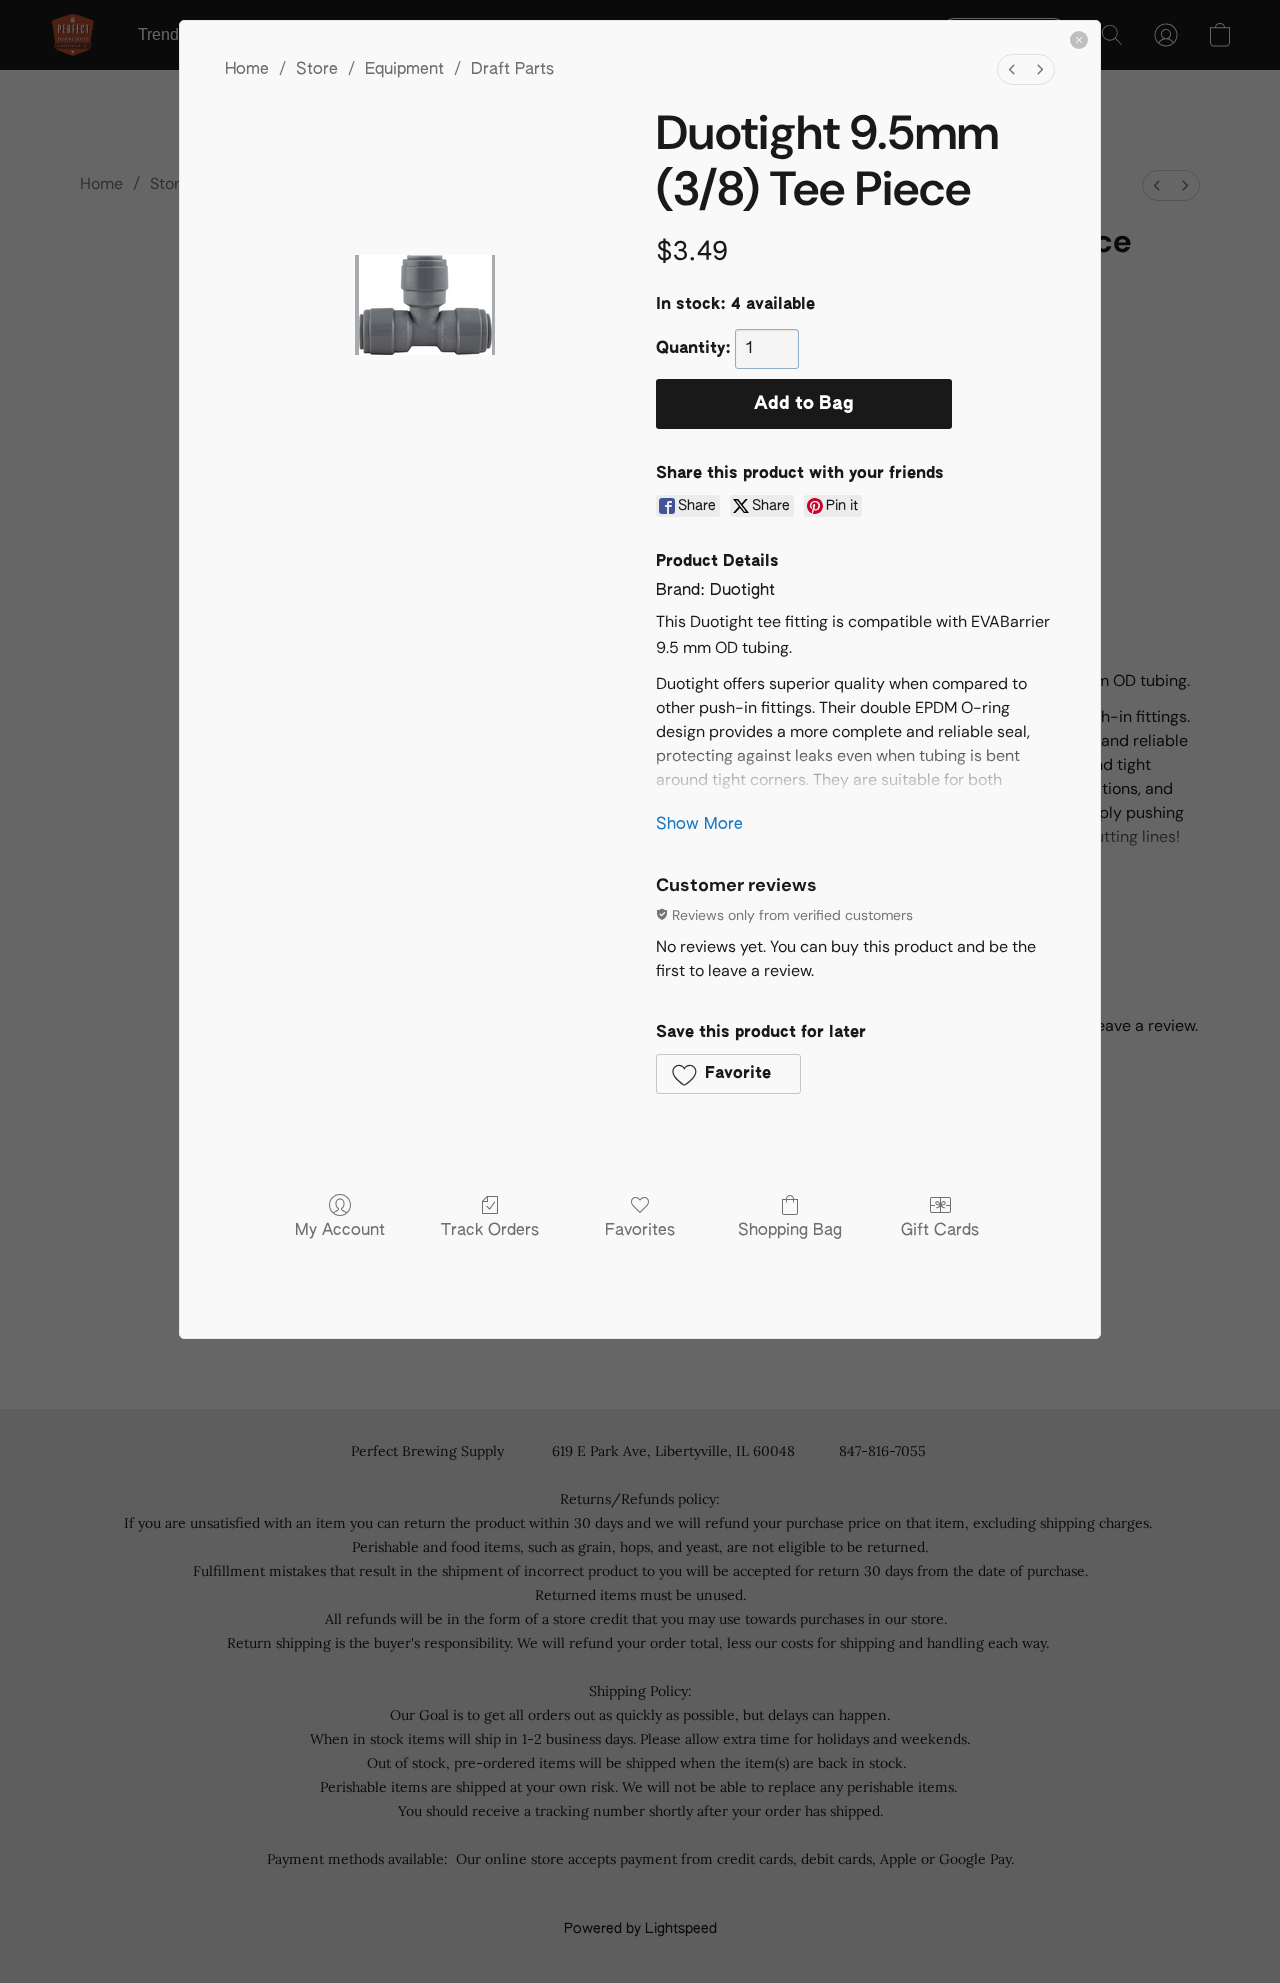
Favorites (640, 1231)
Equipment (404, 70)
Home (247, 70)
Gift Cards (940, 1231)
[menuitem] (1012, 69)
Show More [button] (699, 825)
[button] (728, 1074)
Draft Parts (512, 70)
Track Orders (490, 1231)
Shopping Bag (790, 1231)
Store (317, 70)
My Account (340, 1231)
